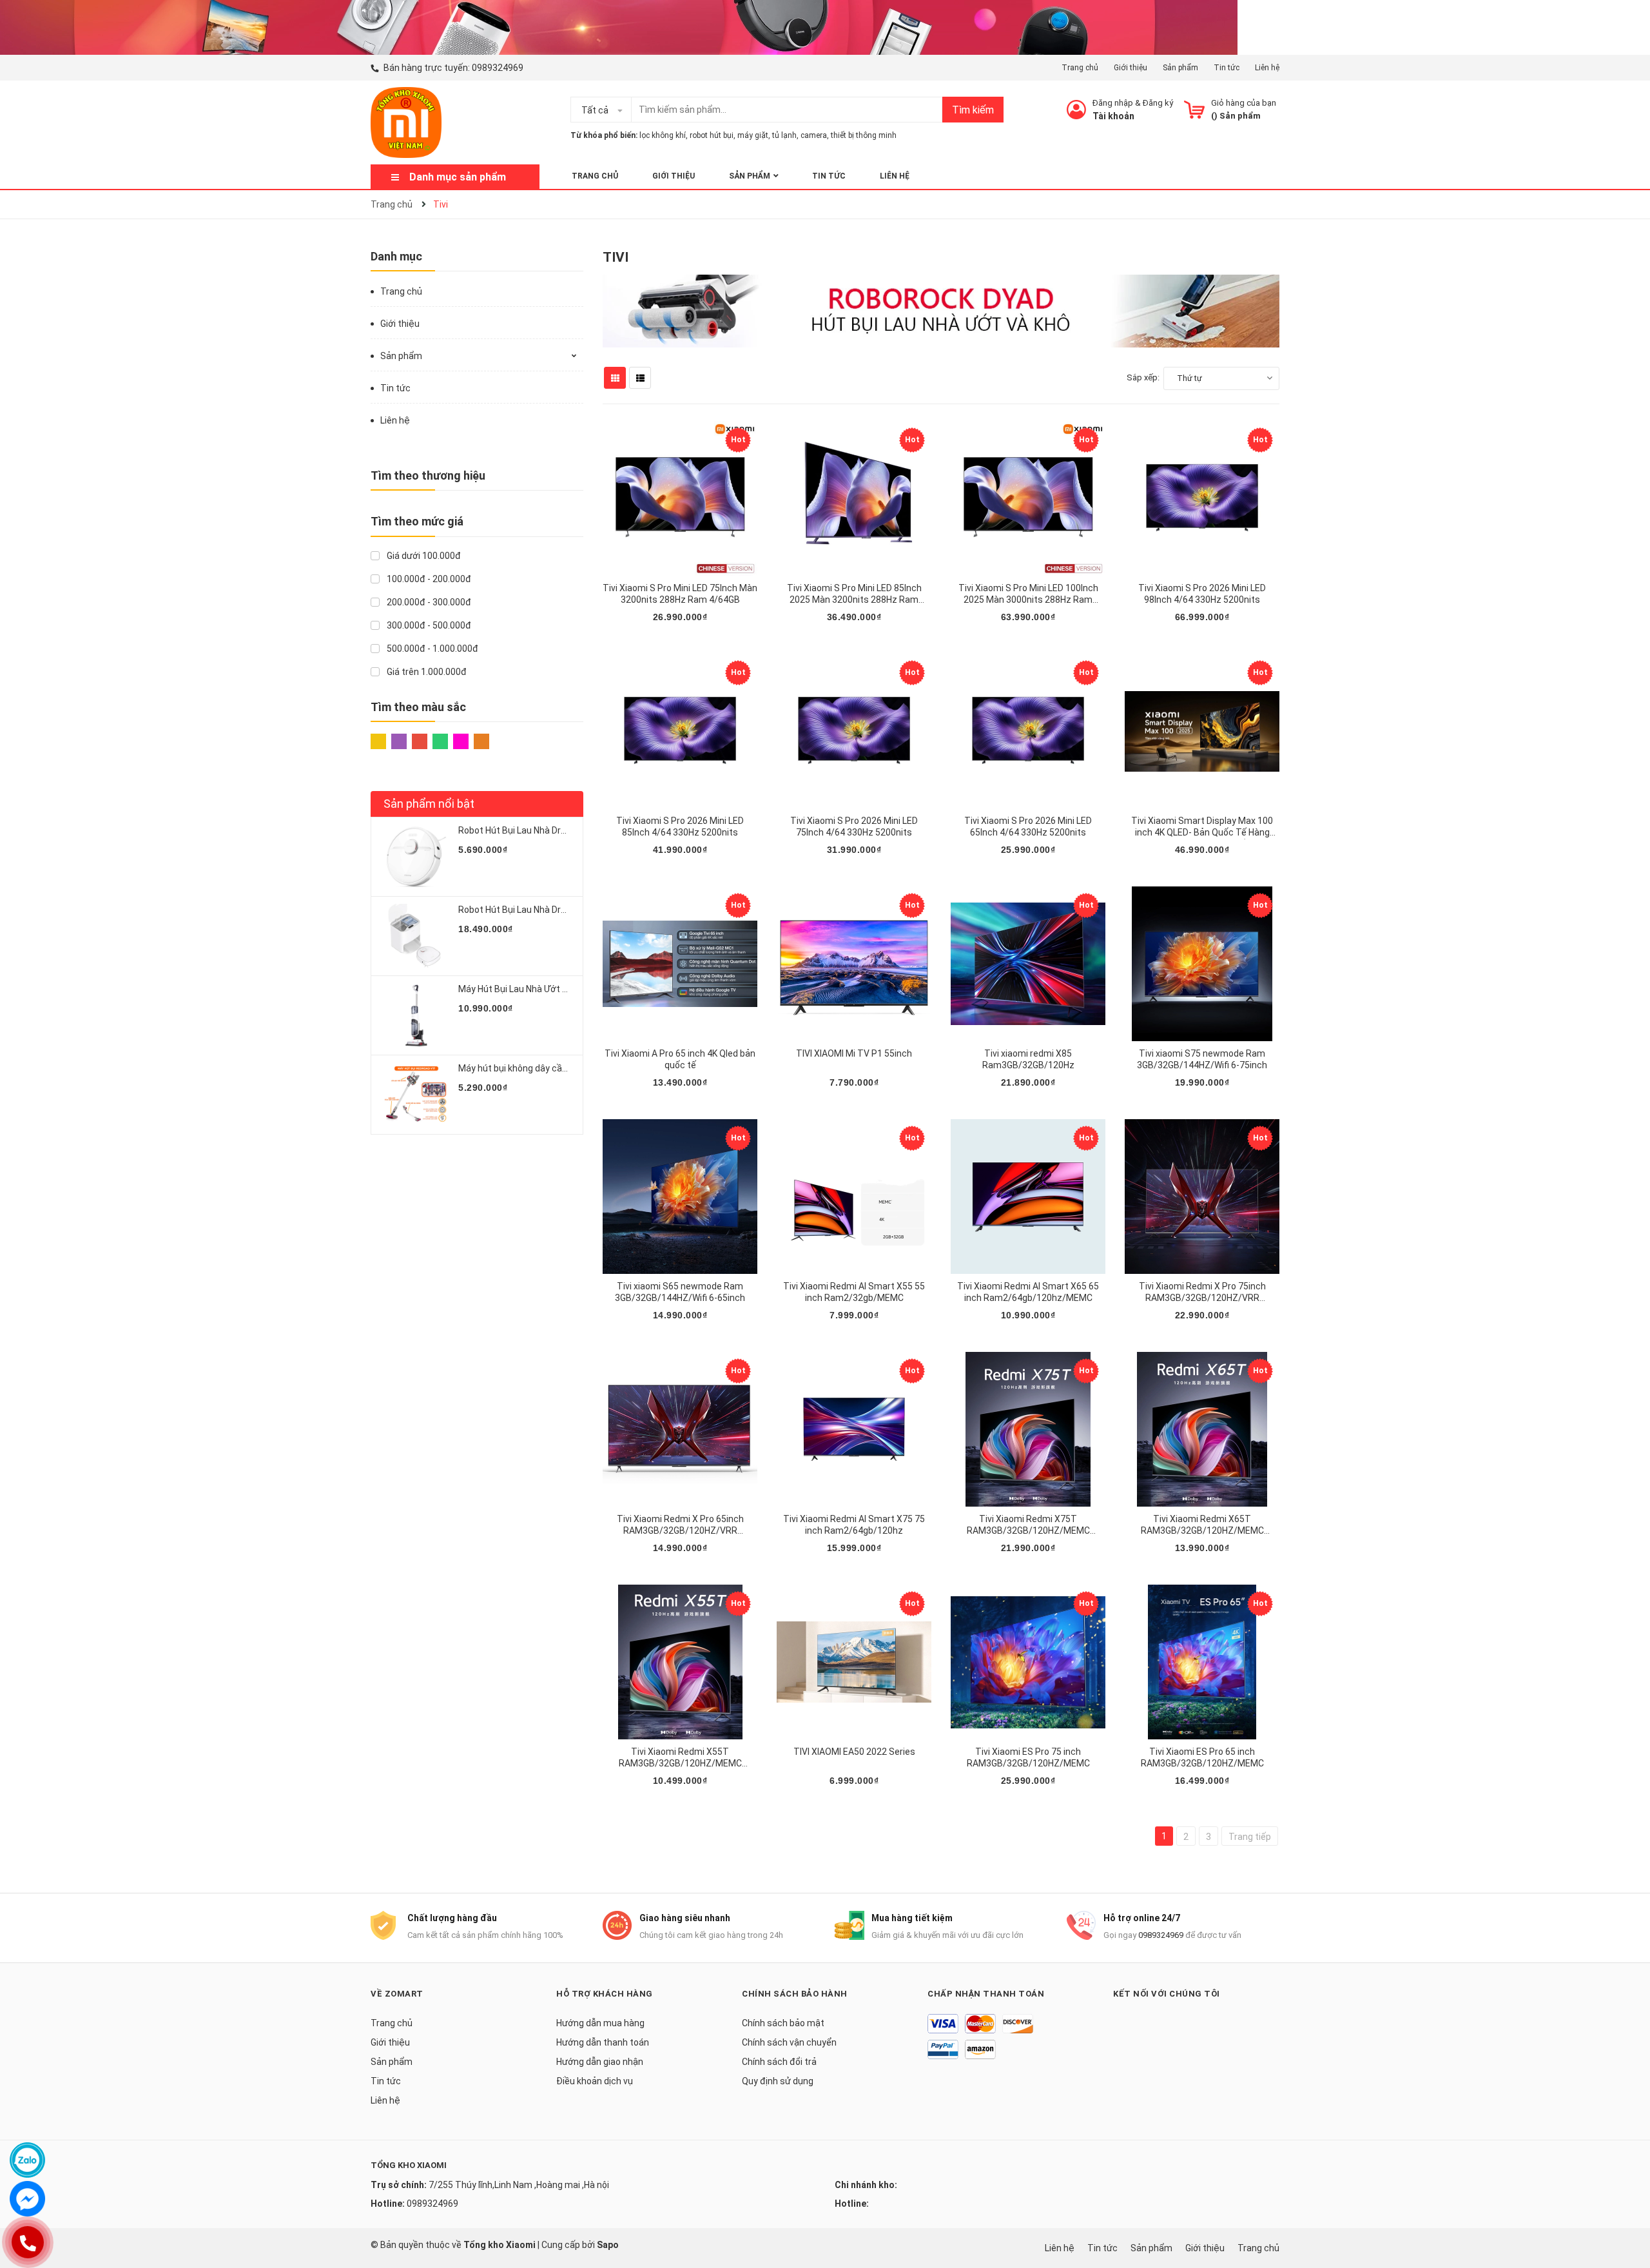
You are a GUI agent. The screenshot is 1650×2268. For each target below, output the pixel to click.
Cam (484, 745)
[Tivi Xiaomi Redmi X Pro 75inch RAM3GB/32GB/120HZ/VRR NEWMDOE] (1202, 1197)
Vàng (381, 745)
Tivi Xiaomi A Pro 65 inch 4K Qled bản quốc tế (680, 1059)
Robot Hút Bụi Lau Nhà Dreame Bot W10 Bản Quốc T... (568, 910)
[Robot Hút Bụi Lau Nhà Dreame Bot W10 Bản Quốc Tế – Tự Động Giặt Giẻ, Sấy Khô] (416, 936)
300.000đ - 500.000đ (428, 625)
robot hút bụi (712, 135)
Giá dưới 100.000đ (423, 556)
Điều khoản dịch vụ (595, 2081)
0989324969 (498, 68)
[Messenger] (27, 2199)
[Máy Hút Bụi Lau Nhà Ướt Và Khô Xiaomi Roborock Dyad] (416, 1015)
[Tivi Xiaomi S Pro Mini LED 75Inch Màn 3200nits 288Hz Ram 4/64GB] (680, 498)
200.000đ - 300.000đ (428, 602)
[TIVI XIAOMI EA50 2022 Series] (854, 1662)
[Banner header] (619, 26)
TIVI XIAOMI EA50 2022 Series (854, 1752)
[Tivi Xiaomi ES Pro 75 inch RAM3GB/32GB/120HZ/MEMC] (1028, 1662)
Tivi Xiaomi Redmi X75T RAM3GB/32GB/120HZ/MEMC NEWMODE (1028, 1530)
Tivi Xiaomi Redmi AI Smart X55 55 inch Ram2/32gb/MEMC (854, 1292)
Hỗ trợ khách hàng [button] (605, 1994)
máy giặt (753, 135)
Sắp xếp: (1143, 377)
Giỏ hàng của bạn (1244, 103)
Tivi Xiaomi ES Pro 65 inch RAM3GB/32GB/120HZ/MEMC (1202, 1757)
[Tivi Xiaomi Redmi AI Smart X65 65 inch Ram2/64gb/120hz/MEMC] (1028, 1197)
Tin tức (1227, 68)
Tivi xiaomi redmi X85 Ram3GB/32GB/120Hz (1028, 1059)
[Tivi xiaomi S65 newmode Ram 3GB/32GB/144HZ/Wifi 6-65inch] (680, 1197)
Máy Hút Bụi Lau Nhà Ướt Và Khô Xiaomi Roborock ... (564, 989)
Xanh (443, 745)
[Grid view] (615, 378)
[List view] (640, 378)
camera (814, 135)
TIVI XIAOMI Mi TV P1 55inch (854, 1053)
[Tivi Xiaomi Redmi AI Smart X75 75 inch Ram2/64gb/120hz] (854, 1429)
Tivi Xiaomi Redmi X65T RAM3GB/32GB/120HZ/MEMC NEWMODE (1202, 1530)
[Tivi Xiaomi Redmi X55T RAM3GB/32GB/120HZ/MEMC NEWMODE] (680, 1662)
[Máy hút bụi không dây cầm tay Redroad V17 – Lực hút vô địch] (416, 1095)
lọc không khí (663, 135)
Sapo (608, 2245)
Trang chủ (1080, 68)
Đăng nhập (1113, 103)
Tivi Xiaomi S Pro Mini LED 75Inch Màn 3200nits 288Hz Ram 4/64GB (680, 594)
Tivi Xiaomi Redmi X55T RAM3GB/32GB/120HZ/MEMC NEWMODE (680, 1763)
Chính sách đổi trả (779, 2062)
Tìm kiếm (973, 110)
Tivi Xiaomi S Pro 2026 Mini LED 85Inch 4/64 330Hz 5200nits (680, 826)
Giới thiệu (1131, 68)
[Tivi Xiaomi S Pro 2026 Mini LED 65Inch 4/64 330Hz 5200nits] (1028, 731)
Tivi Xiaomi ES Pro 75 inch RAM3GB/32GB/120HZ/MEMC (1028, 1757)
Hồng (463, 745)
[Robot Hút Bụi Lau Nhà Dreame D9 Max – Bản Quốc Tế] (416, 857)
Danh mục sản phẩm (458, 177)
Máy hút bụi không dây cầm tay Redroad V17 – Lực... (565, 1068)
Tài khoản (1113, 116)
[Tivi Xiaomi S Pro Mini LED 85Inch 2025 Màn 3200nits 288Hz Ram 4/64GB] (854, 498)
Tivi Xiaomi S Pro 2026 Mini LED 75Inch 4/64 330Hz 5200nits (854, 826)
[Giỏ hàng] (1194, 110)
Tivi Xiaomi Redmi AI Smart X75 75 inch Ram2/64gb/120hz (854, 1525)
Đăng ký (1158, 103)
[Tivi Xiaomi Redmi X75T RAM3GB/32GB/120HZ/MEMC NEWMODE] (1028, 1429)
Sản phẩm (1180, 68)
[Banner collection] (941, 310)
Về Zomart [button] (397, 1994)
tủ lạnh (784, 135)
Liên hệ (1267, 68)
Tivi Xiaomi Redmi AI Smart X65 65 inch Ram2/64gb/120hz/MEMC (1028, 1292)
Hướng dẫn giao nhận (600, 2062)
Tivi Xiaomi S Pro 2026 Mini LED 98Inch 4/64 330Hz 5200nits (1202, 594)
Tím (402, 745)
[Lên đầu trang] (1627, 2207)
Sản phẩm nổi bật (429, 804)
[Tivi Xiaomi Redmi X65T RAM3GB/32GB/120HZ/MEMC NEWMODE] (1202, 1429)
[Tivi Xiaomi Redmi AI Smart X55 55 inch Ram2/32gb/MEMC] (854, 1197)
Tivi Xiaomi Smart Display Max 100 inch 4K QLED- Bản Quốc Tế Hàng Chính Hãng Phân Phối (1202, 832)
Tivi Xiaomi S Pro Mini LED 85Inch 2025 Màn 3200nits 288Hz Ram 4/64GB (854, 600)
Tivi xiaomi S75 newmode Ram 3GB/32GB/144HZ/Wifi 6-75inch (1202, 1059)
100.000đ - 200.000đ (428, 579)
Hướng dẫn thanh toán (603, 2042)
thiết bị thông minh (864, 135)
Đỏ (422, 745)
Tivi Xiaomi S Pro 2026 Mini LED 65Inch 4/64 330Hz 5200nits (1028, 826)
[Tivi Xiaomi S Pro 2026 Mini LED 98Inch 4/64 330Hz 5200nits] (1202, 498)
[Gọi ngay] (27, 2242)
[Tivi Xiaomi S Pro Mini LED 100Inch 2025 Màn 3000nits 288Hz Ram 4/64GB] (1028, 498)
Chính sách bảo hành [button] (795, 1994)
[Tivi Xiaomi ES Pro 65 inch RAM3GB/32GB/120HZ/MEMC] (1202, 1662)
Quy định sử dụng (778, 2081)
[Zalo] (27, 2160)
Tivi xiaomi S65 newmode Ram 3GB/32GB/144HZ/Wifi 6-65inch (680, 1292)
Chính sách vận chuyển (789, 2042)
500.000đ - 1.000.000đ (432, 649)
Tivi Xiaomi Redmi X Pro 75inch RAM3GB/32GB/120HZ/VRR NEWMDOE (1202, 1298)
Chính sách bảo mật (783, 2023)
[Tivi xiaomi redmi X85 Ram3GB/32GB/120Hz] (1028, 964)
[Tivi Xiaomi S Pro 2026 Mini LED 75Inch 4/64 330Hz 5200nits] (854, 731)
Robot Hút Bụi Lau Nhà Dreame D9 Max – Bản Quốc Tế (569, 830)
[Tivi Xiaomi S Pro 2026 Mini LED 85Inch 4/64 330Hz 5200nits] (680, 731)
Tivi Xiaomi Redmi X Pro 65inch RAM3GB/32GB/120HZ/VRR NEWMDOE (680, 1530)
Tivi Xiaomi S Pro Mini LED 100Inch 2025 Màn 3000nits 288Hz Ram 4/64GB (1028, 600)
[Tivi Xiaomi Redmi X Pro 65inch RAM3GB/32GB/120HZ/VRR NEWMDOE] (680, 1429)
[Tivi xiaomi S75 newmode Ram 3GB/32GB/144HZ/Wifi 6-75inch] (1202, 964)
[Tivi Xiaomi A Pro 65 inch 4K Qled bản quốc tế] (680, 964)
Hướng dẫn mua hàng (600, 2023)
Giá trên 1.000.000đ (426, 672)
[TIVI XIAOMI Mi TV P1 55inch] (854, 964)
